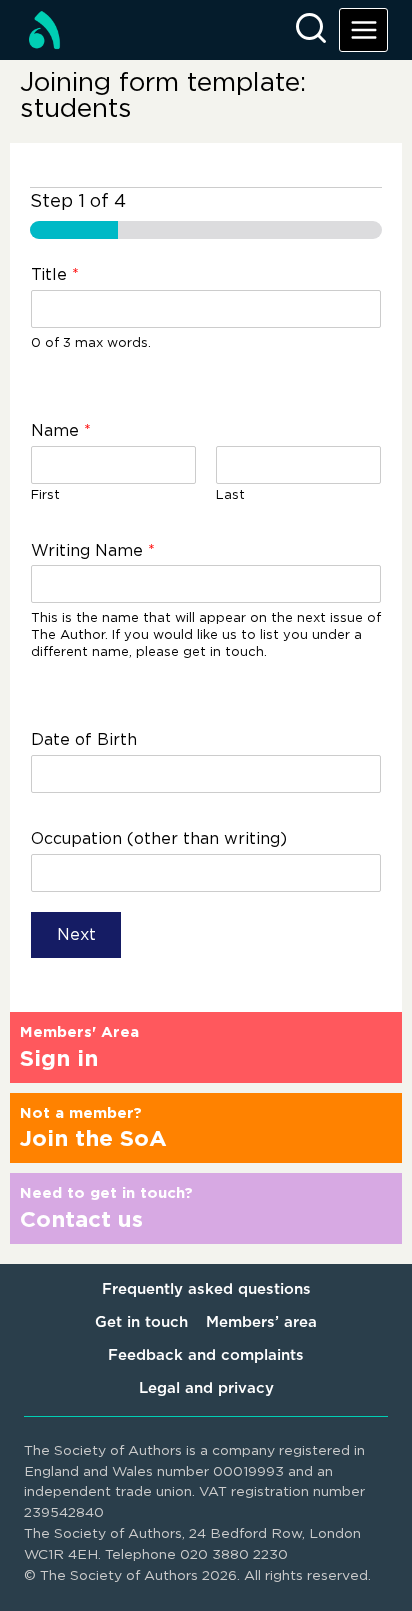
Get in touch (141, 1322)
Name (61, 431)
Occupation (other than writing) (159, 839)
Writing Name (93, 551)
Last (230, 495)
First (45, 495)
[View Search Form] (311, 30)
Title (55, 275)
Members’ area (261, 1322)
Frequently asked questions (206, 1289)
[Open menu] (363, 29)
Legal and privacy (206, 1388)
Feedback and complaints (206, 1355)
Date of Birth (84, 740)
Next (76, 935)
